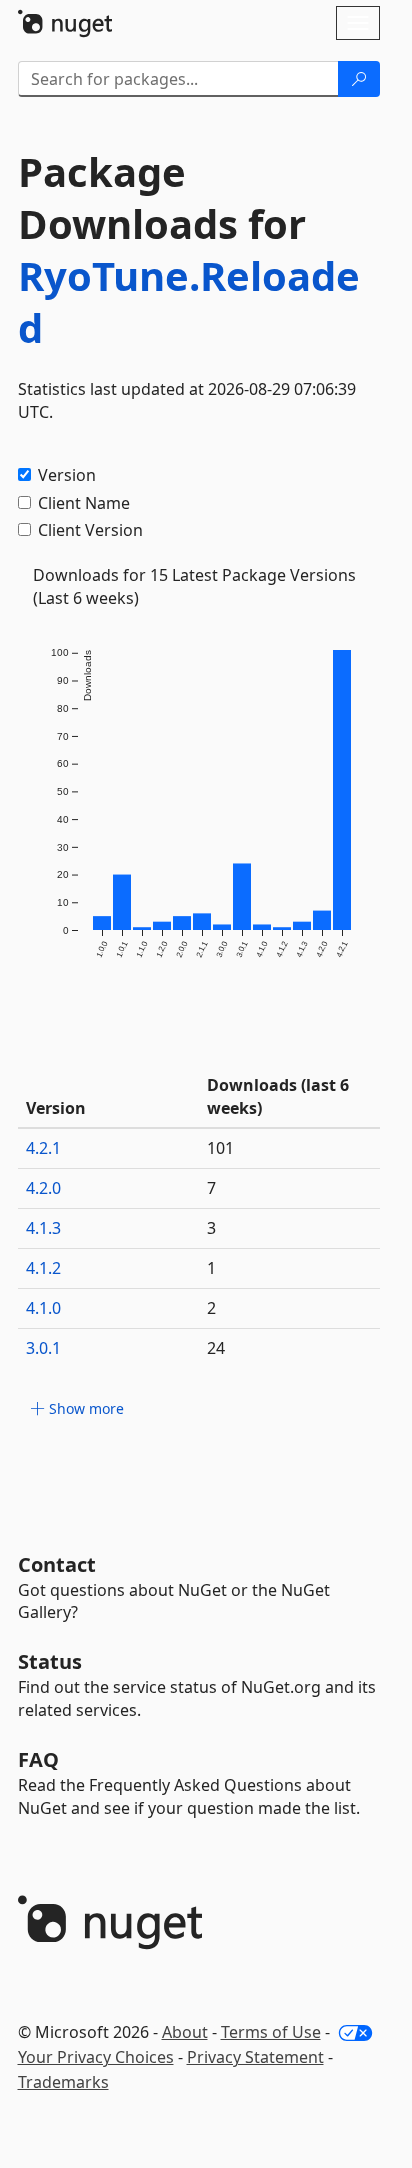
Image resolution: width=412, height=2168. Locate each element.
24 (216, 1348)
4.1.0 (43, 1308)
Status (50, 1661)
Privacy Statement (255, 2057)
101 (220, 1148)
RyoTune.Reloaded (189, 301)
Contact (57, 1564)
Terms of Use (271, 2032)
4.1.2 (43, 1268)
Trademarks (63, 2082)
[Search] (359, 79)
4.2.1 (43, 1148)
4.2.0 (43, 1188)
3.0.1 (43, 1348)
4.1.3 (43, 1228)
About (185, 2032)
